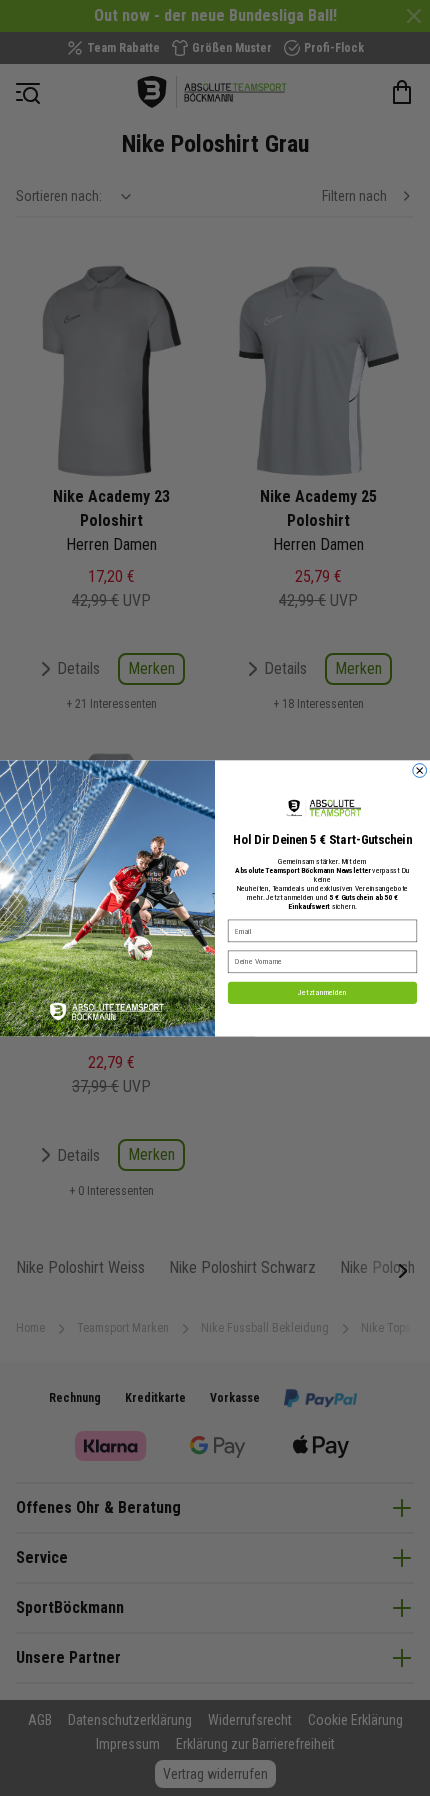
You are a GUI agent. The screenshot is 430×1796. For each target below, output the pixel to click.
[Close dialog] (420, 770)
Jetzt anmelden (322, 992)
